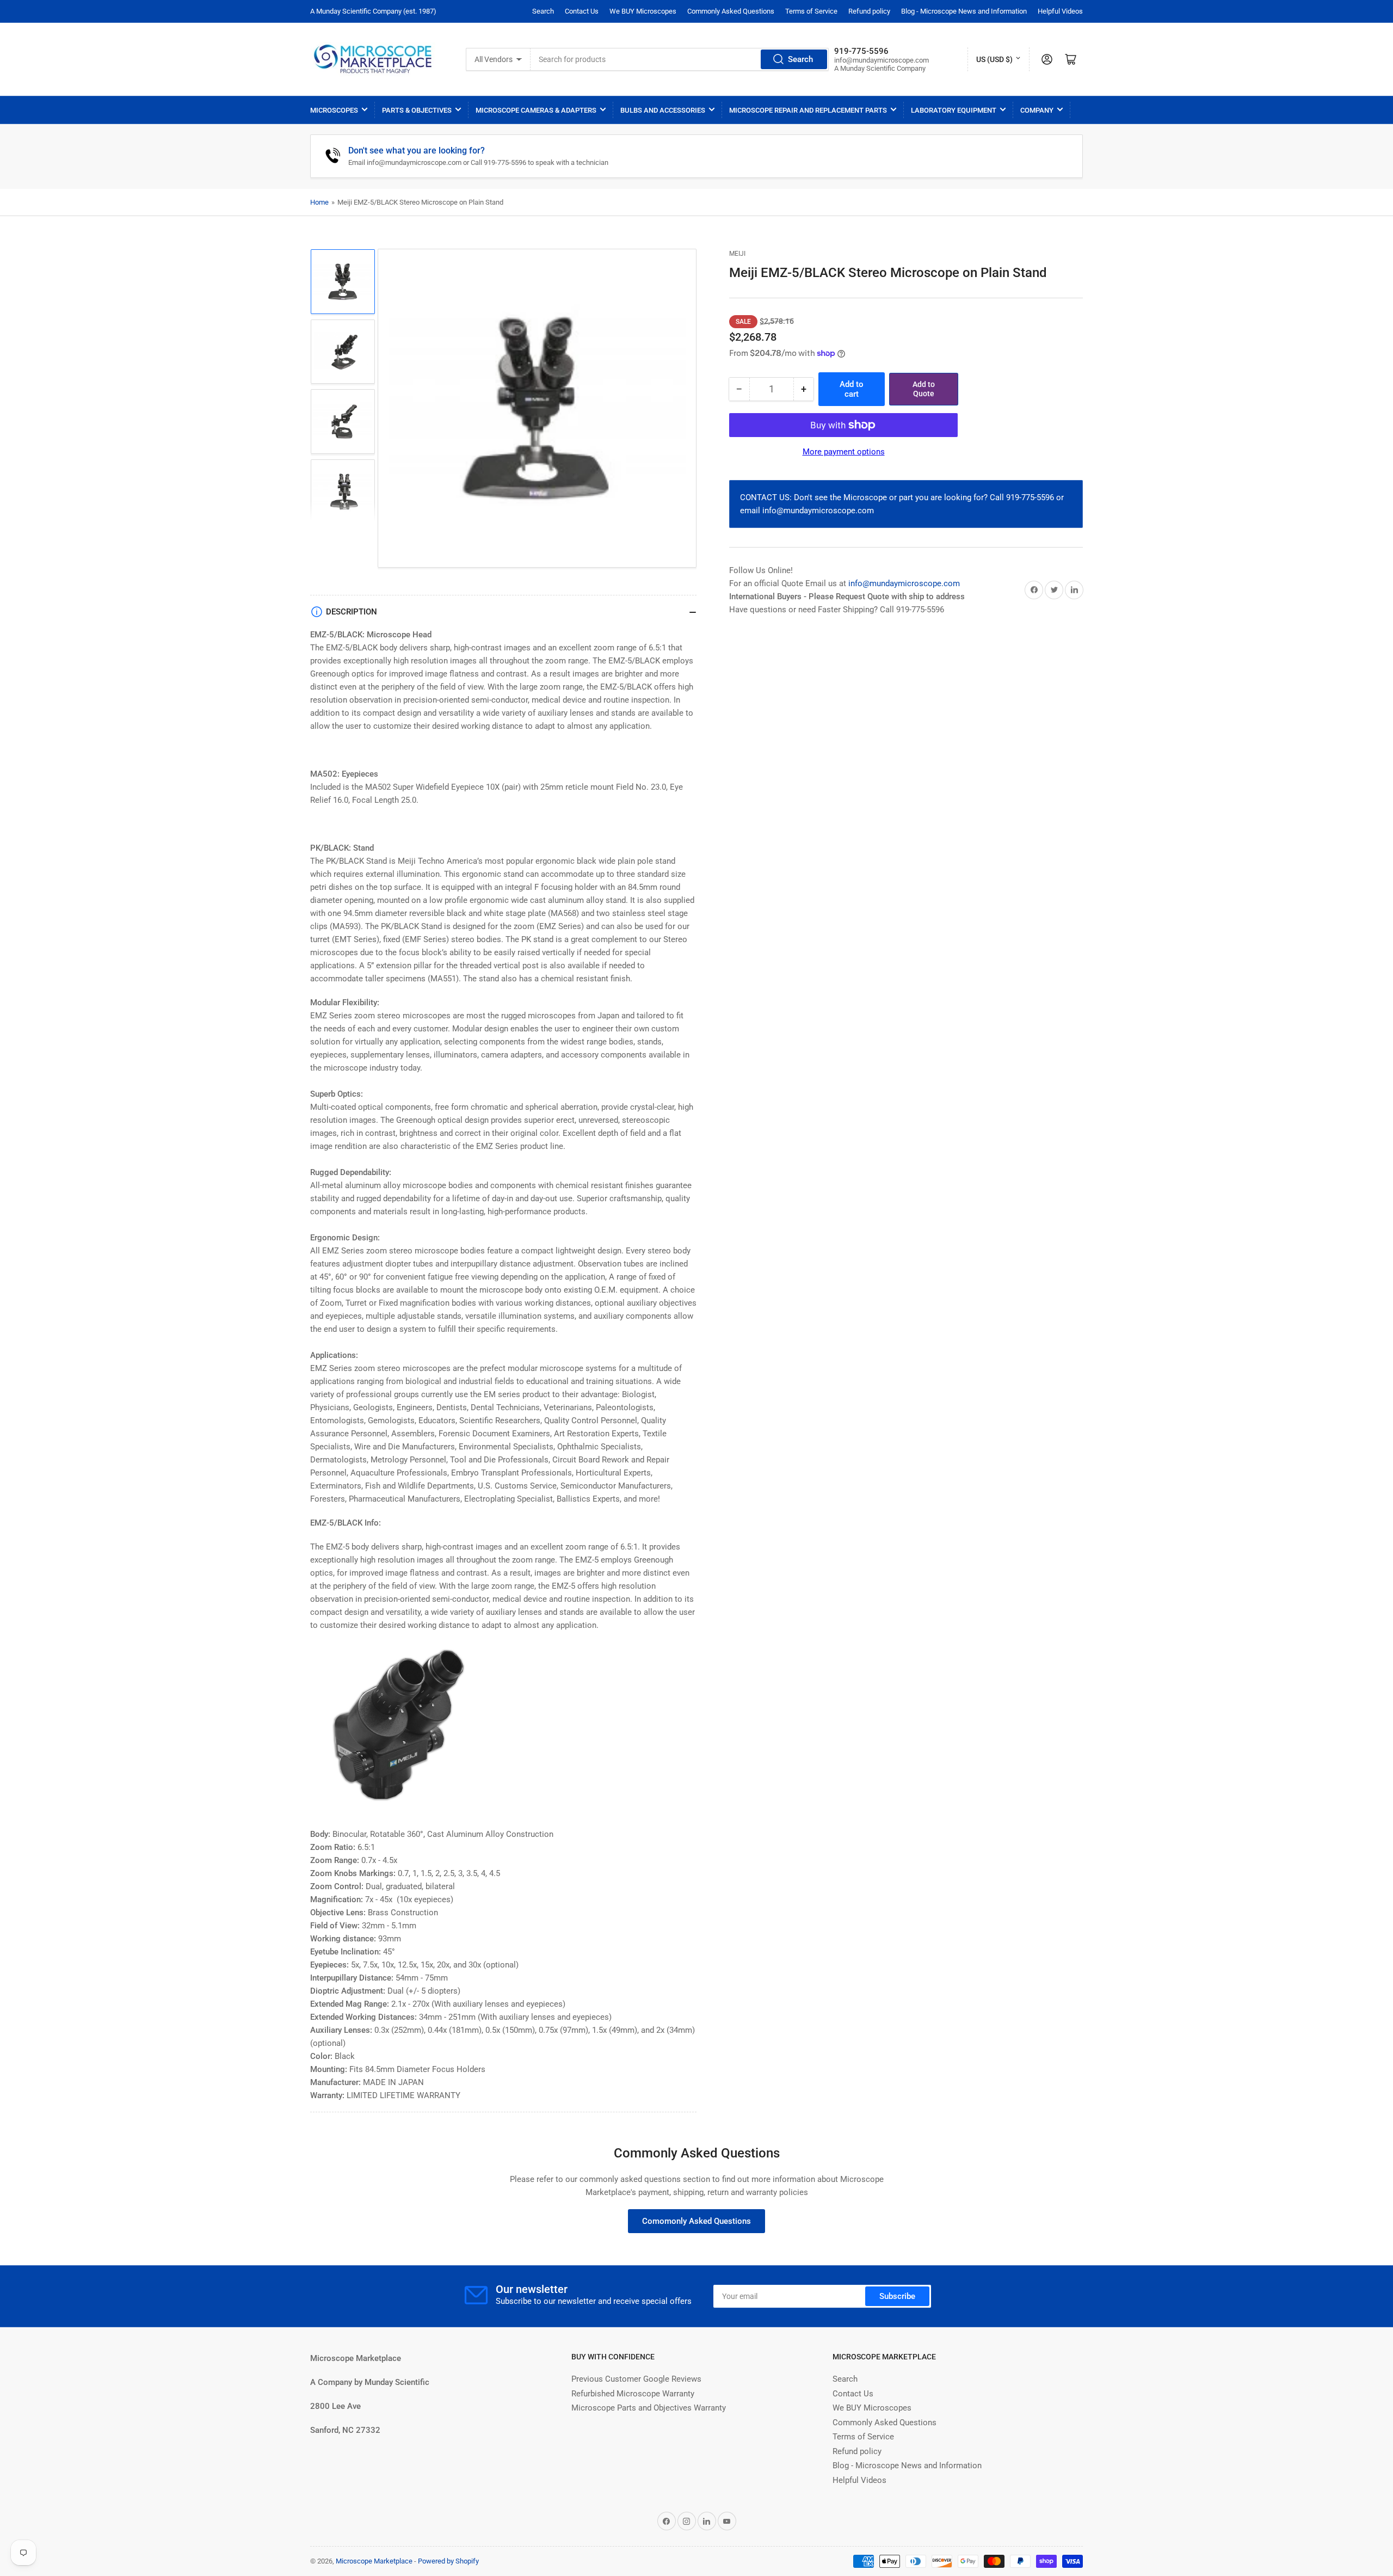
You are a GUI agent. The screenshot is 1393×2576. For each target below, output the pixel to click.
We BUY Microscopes (643, 11)
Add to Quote (924, 389)
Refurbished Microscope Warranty (633, 2394)
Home (319, 202)
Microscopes (334, 110)
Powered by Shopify (448, 2561)
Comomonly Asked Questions (696, 2221)
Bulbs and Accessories (663, 110)
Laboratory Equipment (954, 110)
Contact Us (582, 11)
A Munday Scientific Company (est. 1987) (373, 11)
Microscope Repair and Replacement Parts (808, 110)
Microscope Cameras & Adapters (536, 110)
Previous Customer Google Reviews (636, 2379)
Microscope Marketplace (374, 2561)
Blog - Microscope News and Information (964, 11)
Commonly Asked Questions (731, 11)
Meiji (737, 254)
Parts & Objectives (417, 110)
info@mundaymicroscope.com (904, 583)
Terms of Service (811, 11)
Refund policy (869, 11)
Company (1037, 110)
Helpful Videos (1060, 11)
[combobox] (680, 59)
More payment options (844, 452)
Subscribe (897, 2296)
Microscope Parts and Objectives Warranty (649, 2408)
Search (543, 11)
